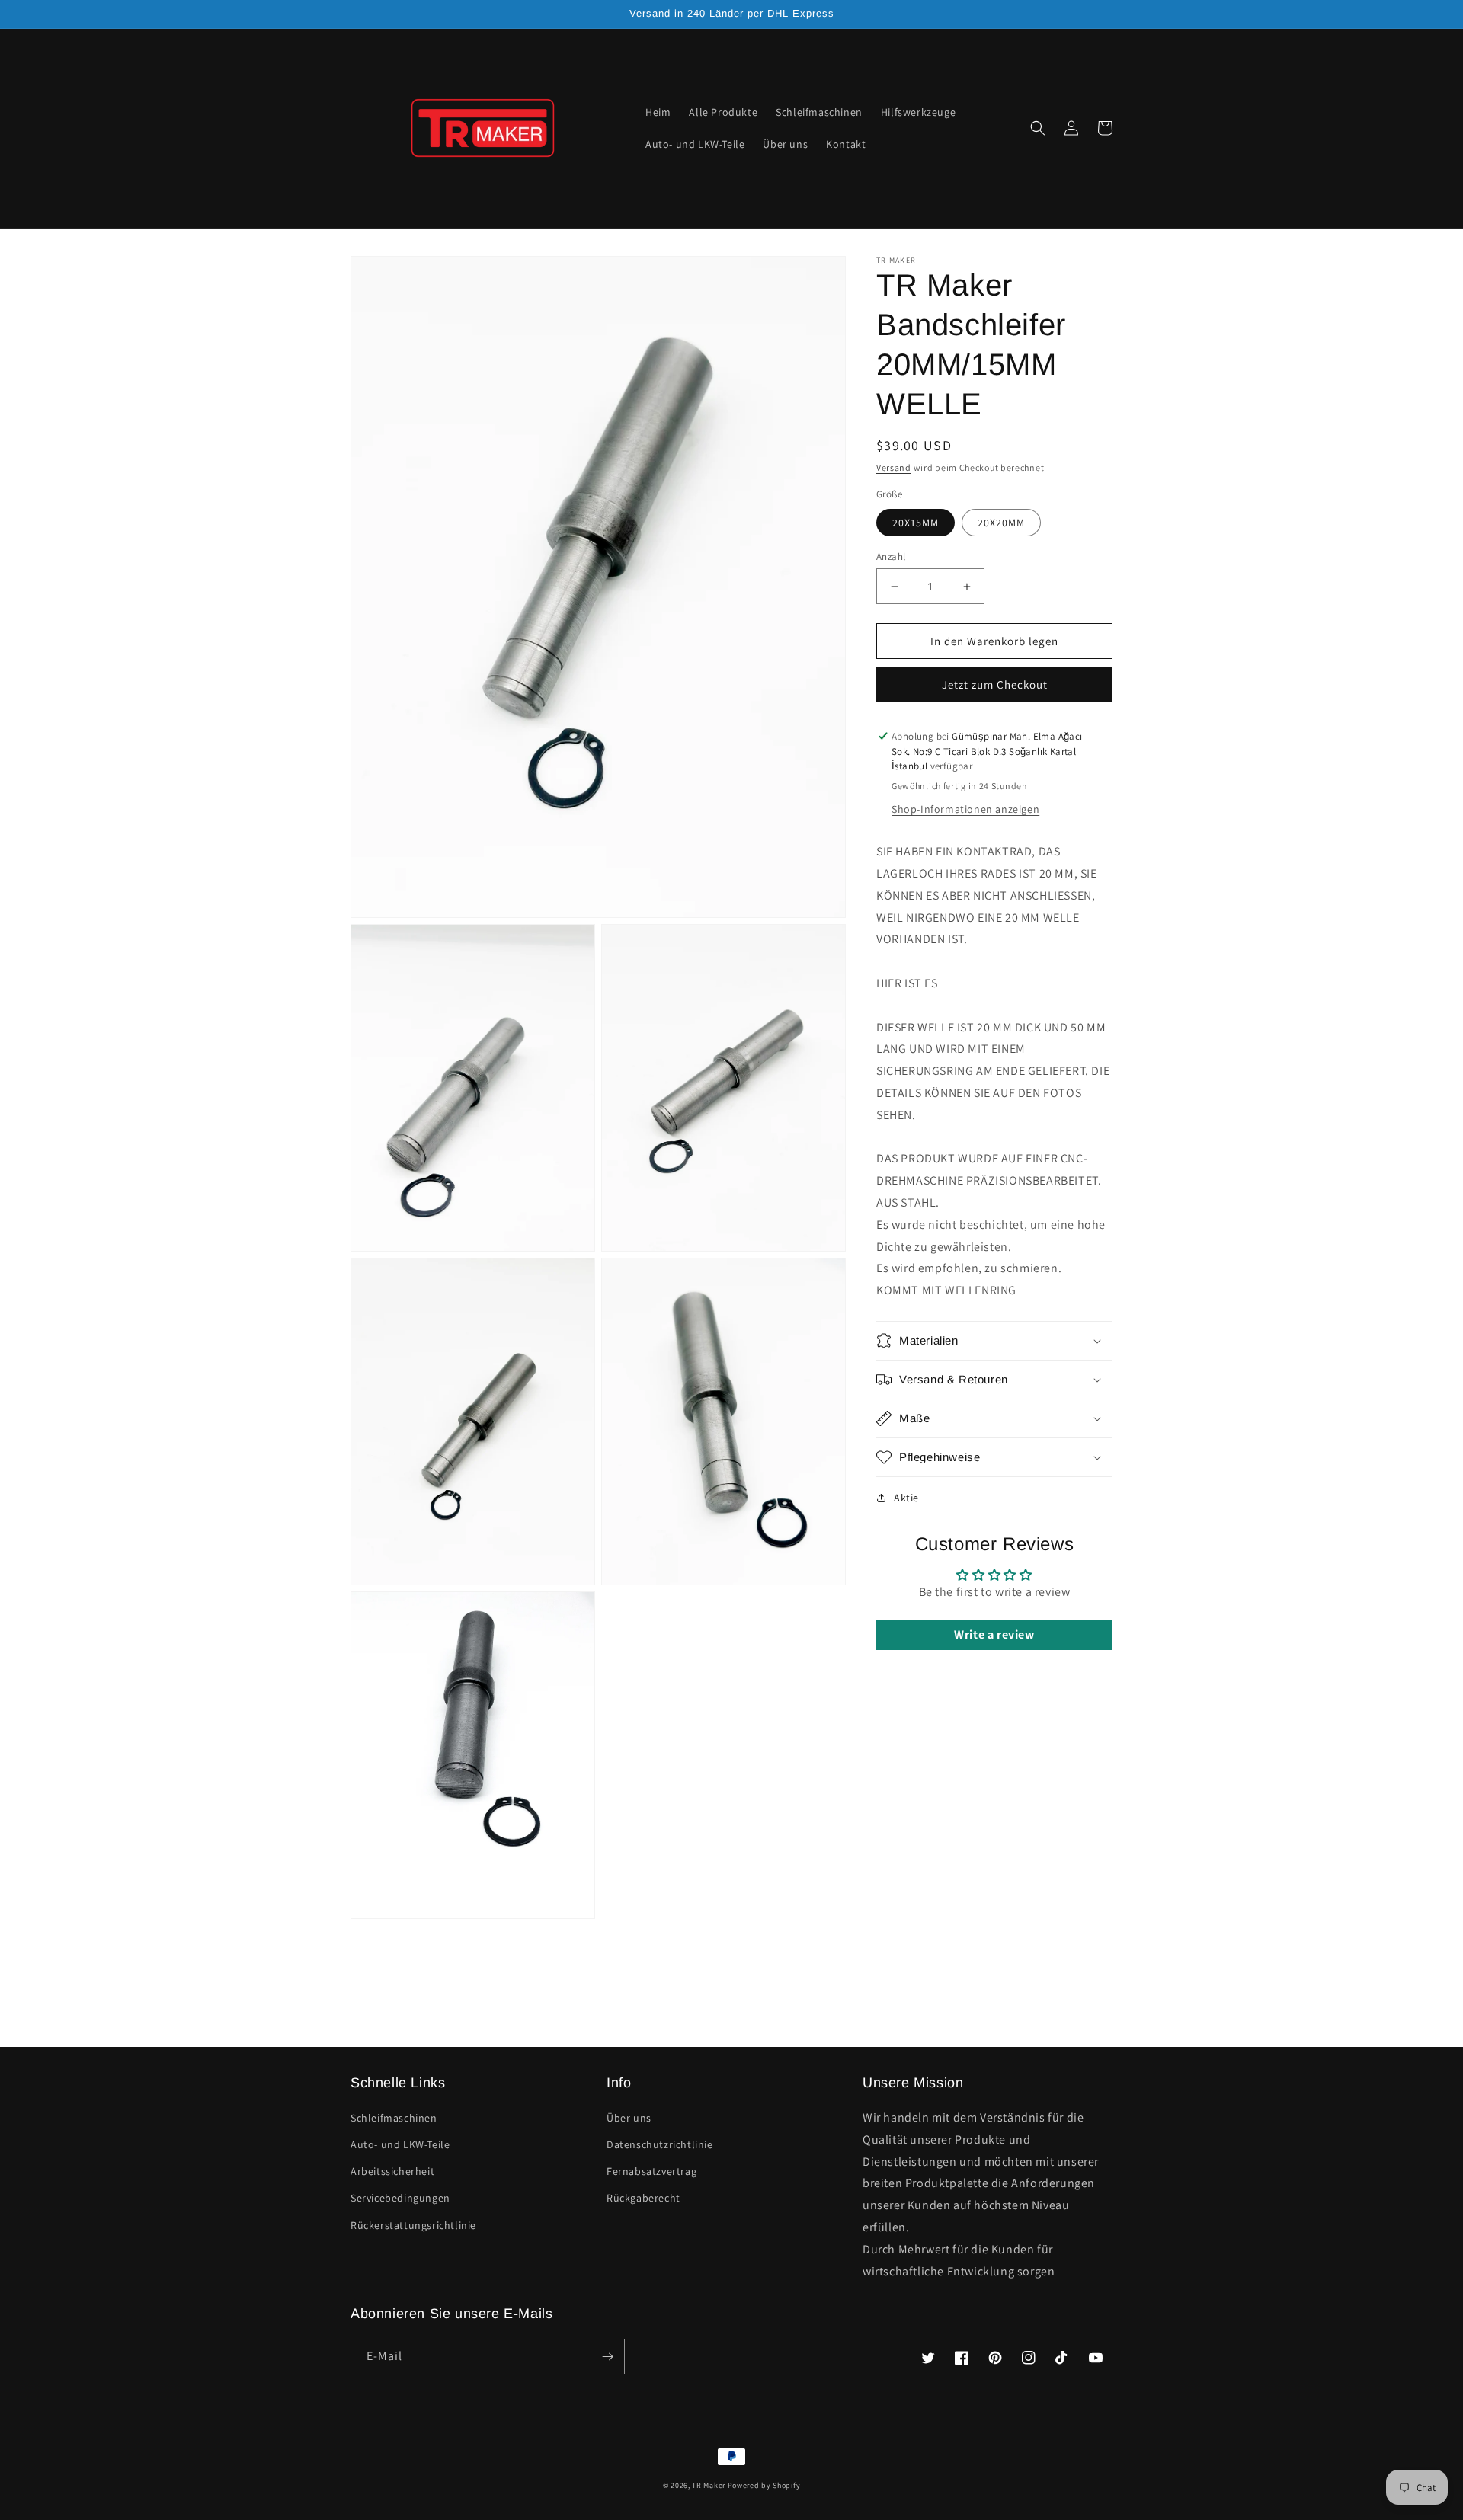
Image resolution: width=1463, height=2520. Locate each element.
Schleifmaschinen (394, 2118)
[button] (1038, 128)
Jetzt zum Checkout (995, 684)
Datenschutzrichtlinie (660, 2144)
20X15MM (916, 523)
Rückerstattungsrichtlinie (413, 2225)
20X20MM (1001, 523)
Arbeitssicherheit (392, 2171)
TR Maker (709, 2485)
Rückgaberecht (643, 2198)
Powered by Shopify (764, 2485)
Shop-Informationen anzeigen (965, 809)
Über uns (629, 2118)
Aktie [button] (906, 1498)
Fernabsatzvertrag (651, 2171)
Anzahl (891, 556)
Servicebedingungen (400, 2198)
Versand (894, 467)
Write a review (994, 1634)
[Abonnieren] (607, 2357)
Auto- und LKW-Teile (400, 2144)
